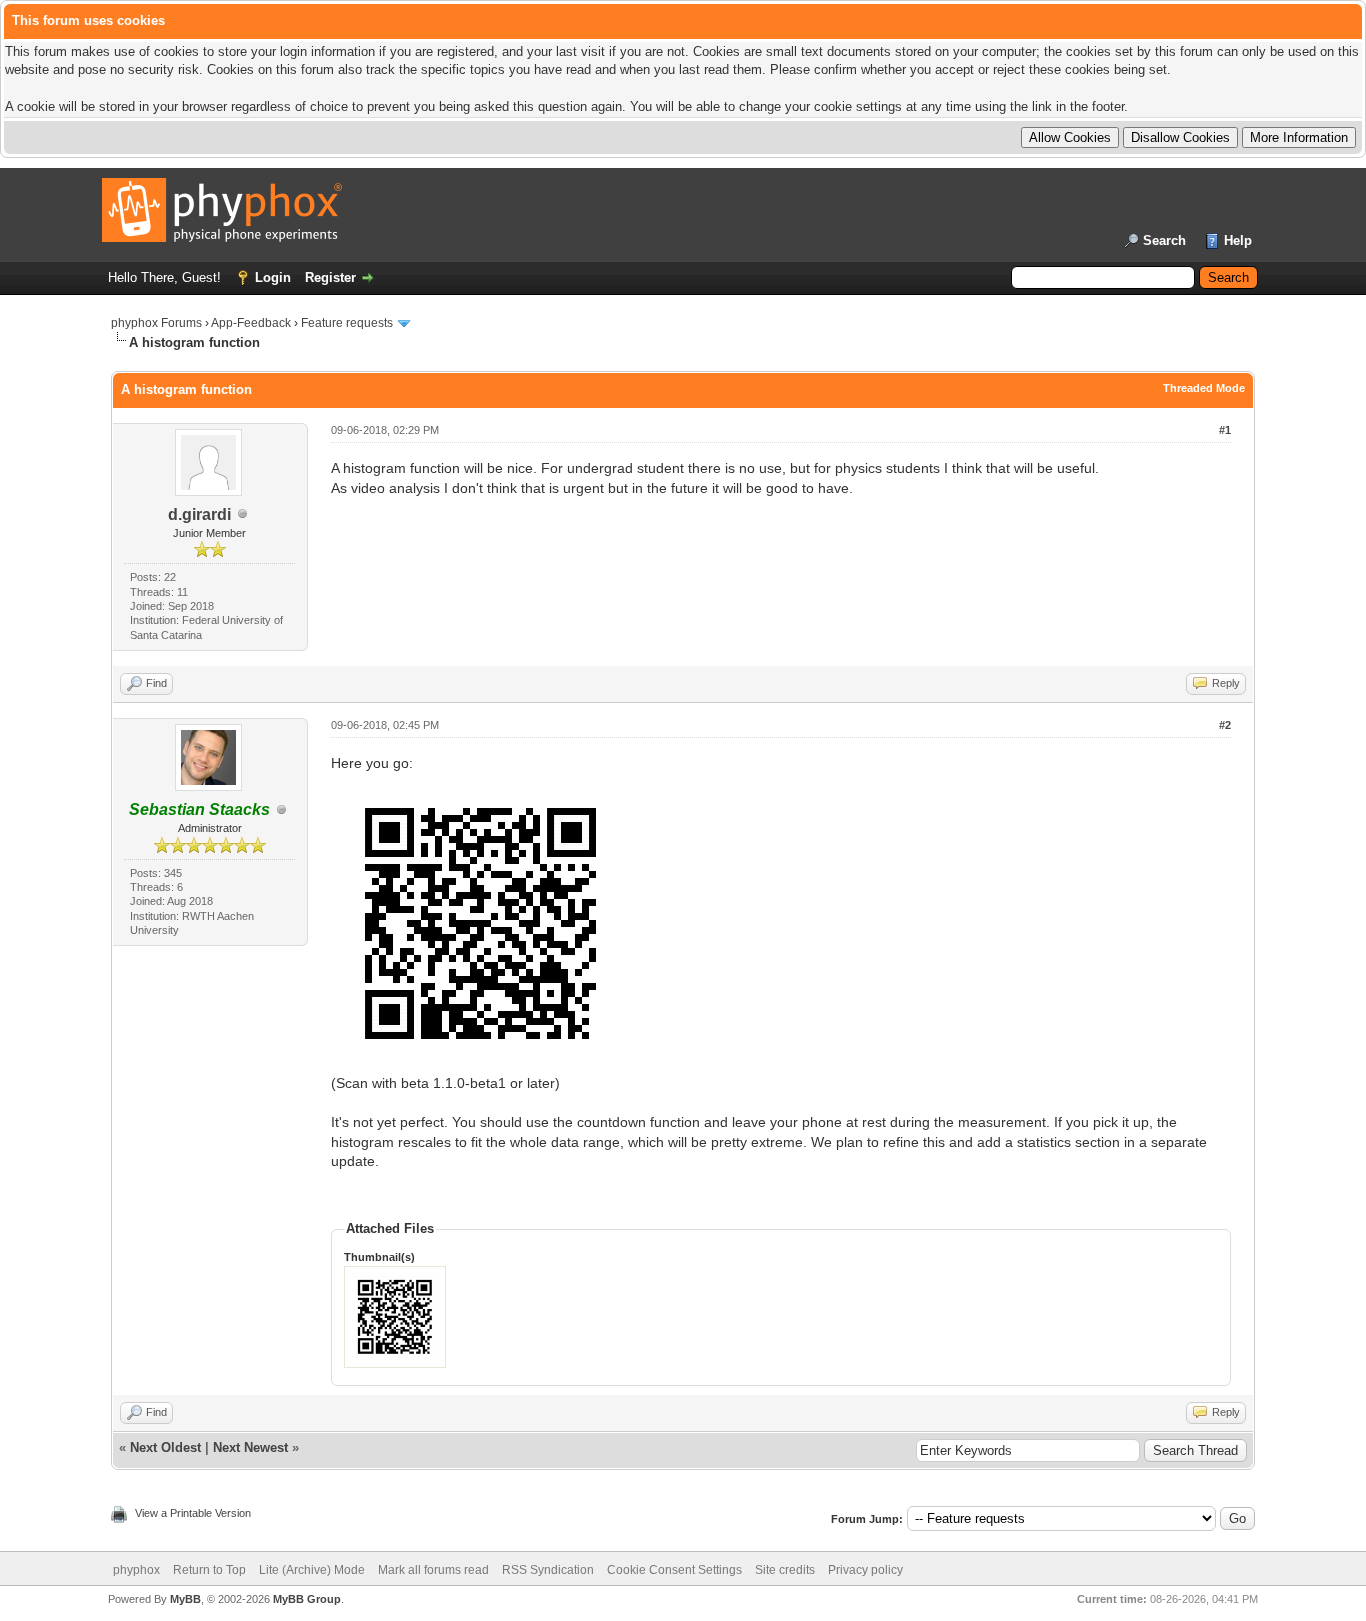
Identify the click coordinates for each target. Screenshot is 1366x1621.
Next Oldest (165, 1447)
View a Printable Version (193, 1513)
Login (273, 277)
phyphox (136, 1570)
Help (1238, 240)
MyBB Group (307, 1599)
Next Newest (250, 1447)
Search (1164, 240)
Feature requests (347, 323)
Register (330, 277)
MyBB (185, 1599)
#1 (1225, 430)
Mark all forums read (433, 1570)
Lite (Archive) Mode (312, 1570)
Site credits (785, 1570)
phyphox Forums (156, 323)
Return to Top (209, 1570)
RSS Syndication (548, 1570)
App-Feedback (251, 323)
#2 (1225, 725)
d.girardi (199, 514)
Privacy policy (865, 1570)
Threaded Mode (1204, 388)
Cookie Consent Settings (674, 1570)
